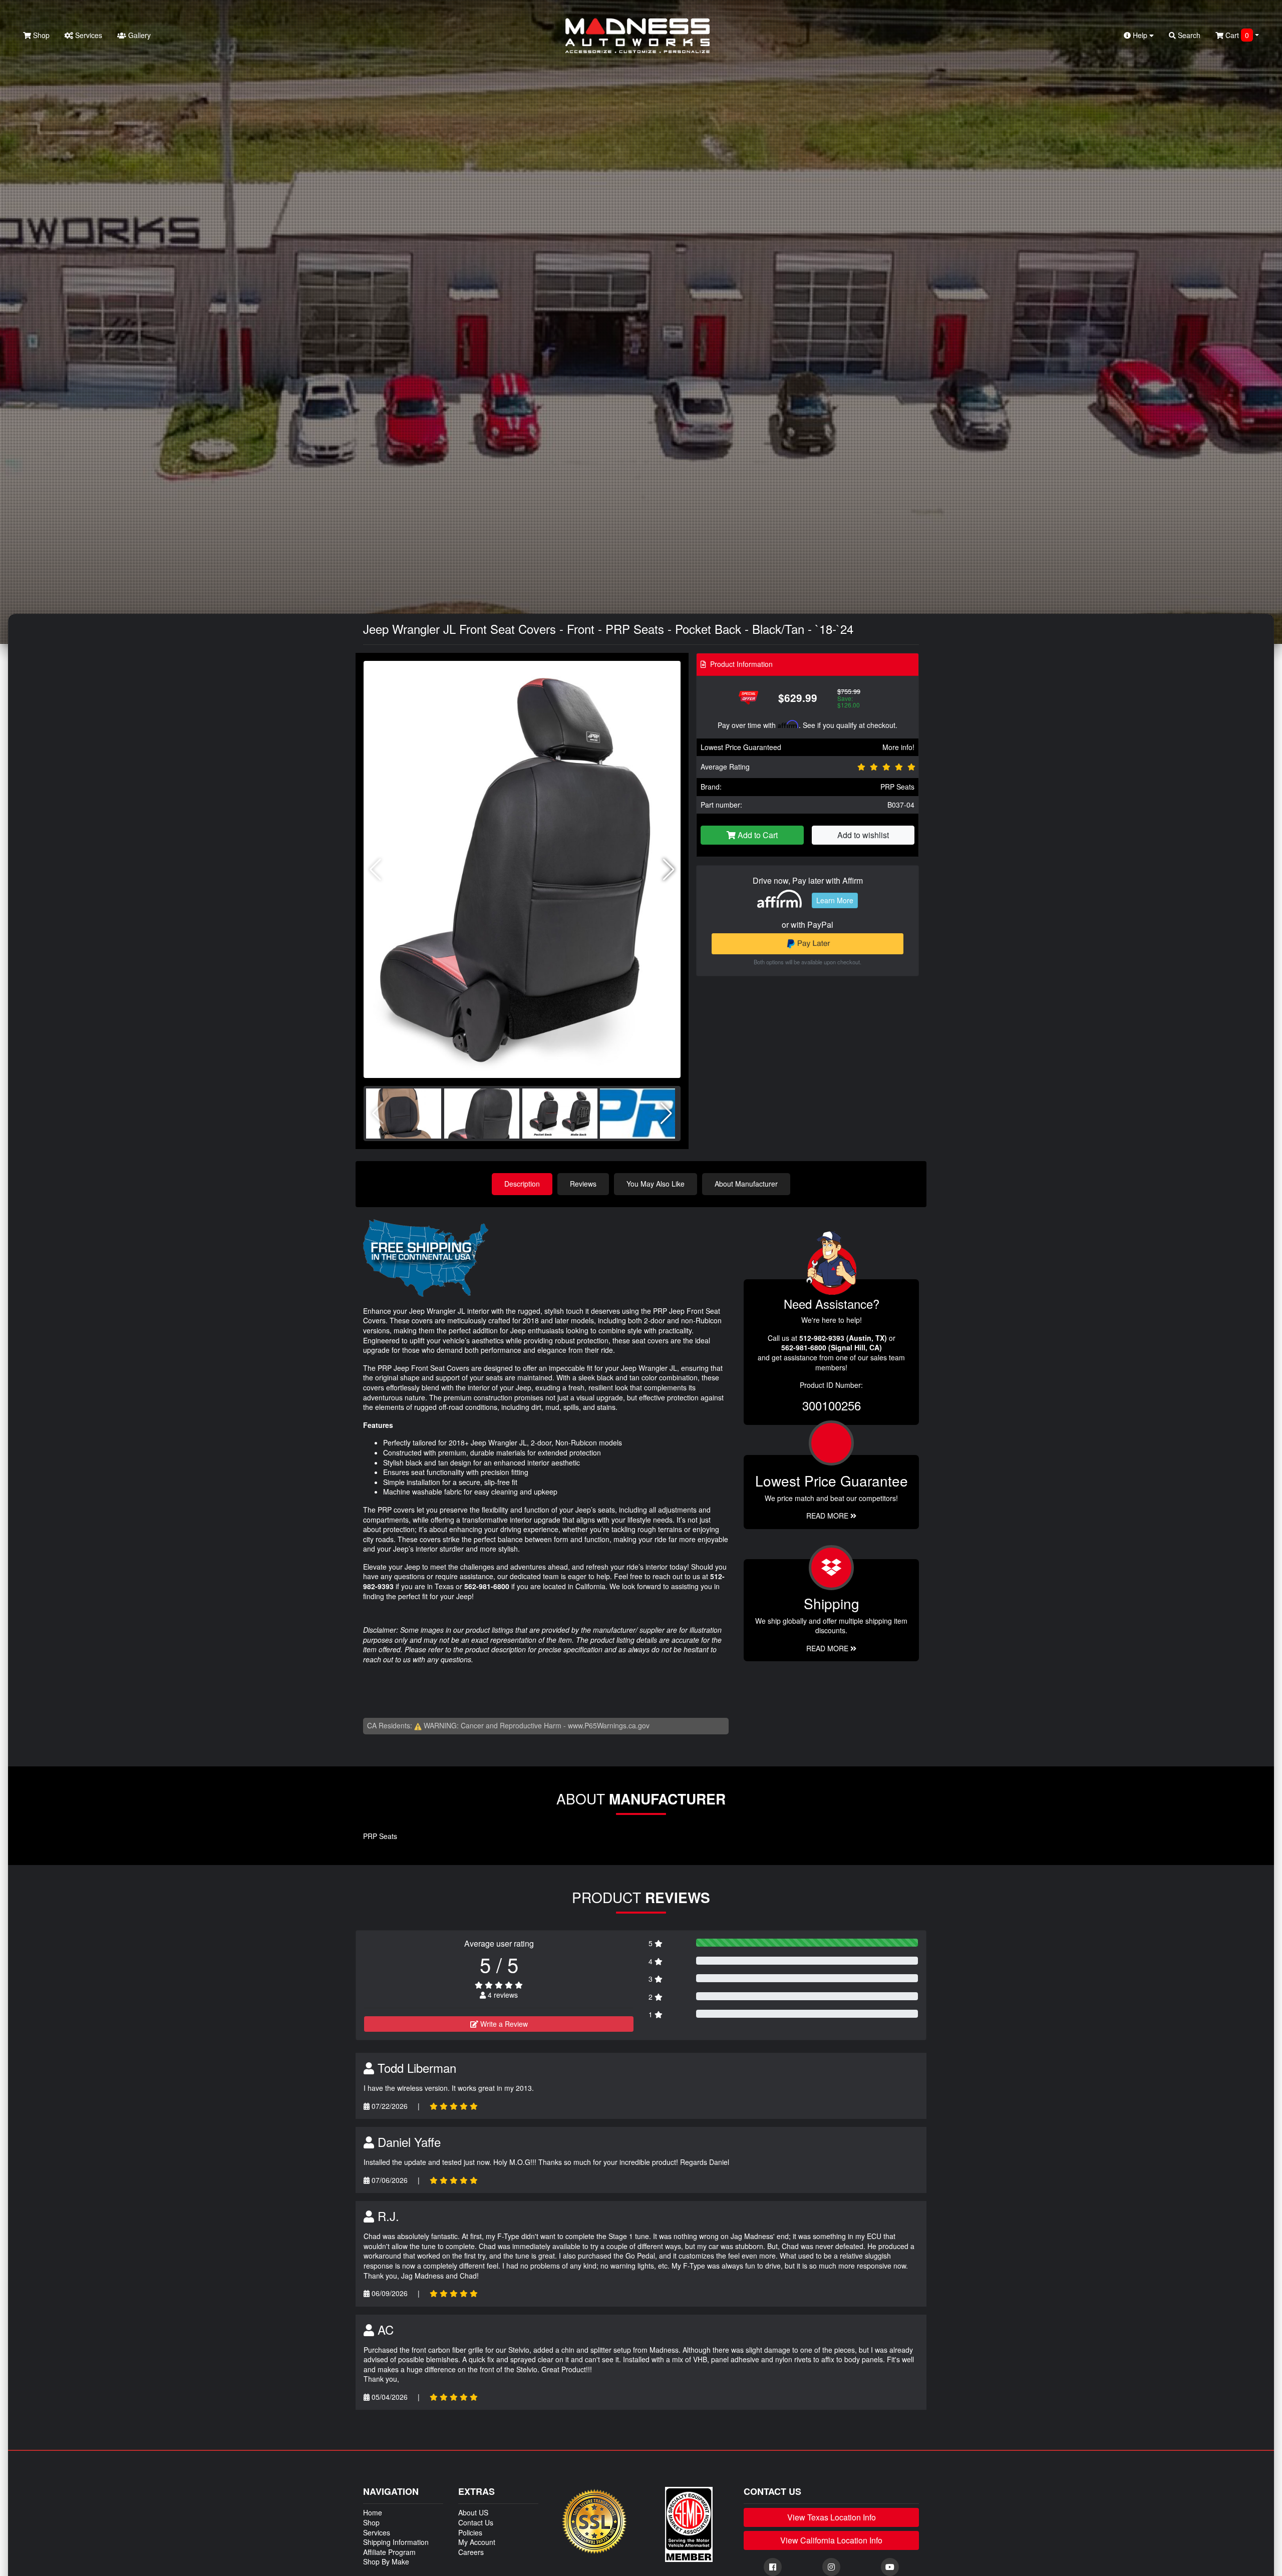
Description (522, 1184)
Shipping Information (396, 2542)
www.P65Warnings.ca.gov (609, 1725)
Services (88, 35)
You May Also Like (656, 1184)
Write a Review (503, 2024)
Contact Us (476, 2522)
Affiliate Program (389, 2552)
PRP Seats (897, 787)
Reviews (583, 1184)
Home (373, 2512)
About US (473, 2512)
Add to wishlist (863, 835)
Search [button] (1188, 35)
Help (1140, 35)
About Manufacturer (746, 1184)
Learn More (835, 900)
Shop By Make (386, 2561)
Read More (828, 1516)
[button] (669, 870)
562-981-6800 (487, 1586)
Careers (471, 2552)
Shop (40, 35)
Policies (470, 2532)
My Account (477, 2542)
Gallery (138, 35)
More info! (898, 747)
